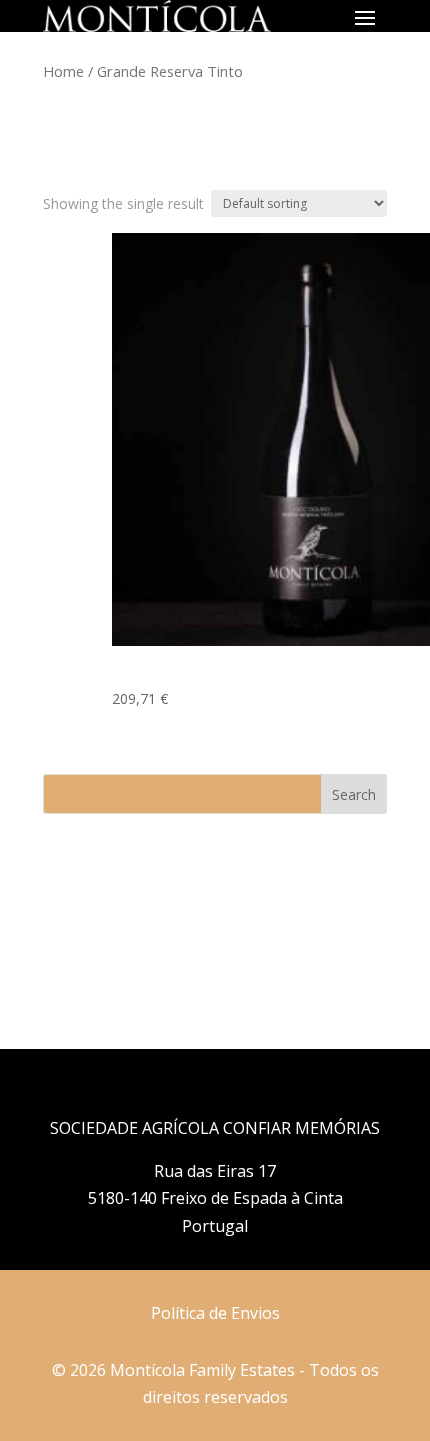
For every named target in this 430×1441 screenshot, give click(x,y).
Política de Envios (215, 1313)
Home (63, 71)
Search (354, 794)
